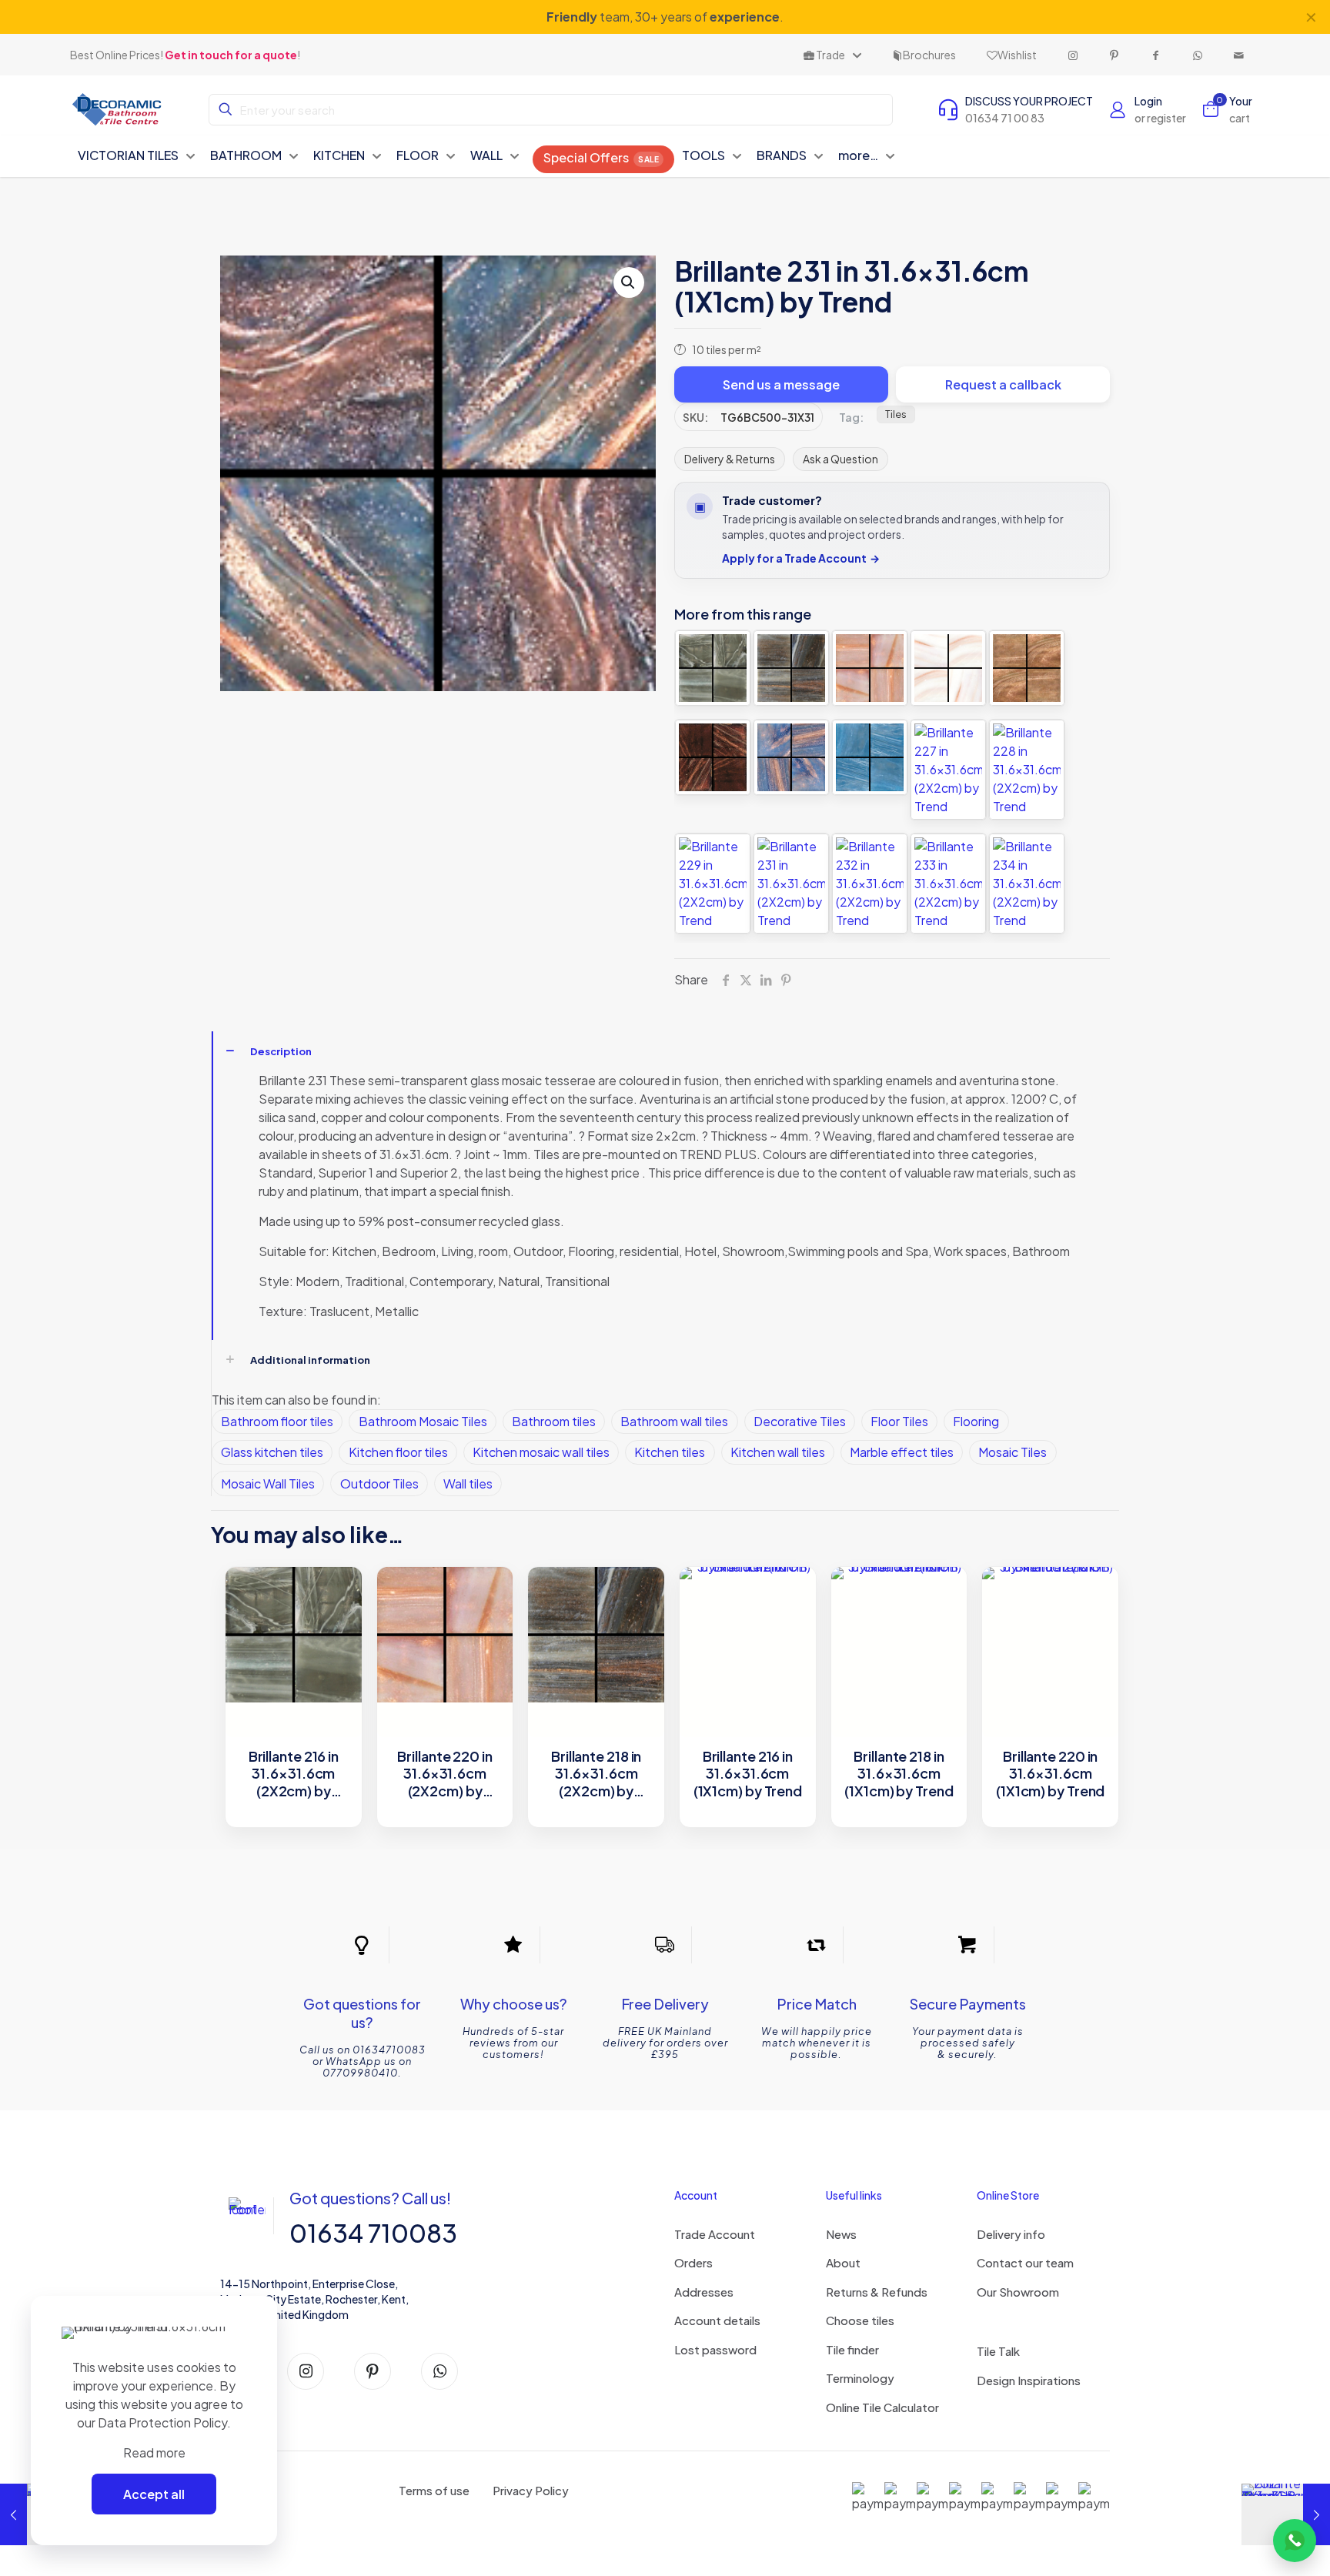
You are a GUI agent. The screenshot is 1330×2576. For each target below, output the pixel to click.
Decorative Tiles (800, 1421)
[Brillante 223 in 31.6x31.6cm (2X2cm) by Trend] (713, 757)
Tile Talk (998, 2351)
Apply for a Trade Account (801, 558)
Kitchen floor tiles (398, 1452)
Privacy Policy (531, 2490)
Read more (154, 2452)
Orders (693, 2262)
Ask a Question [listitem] (840, 459)
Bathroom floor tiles (277, 1421)
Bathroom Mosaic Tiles (423, 1421)
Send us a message (781, 384)
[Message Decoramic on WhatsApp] (1295, 2541)
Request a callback (1003, 384)
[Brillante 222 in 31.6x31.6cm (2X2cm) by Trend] (1027, 668)
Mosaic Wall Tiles (268, 1483)
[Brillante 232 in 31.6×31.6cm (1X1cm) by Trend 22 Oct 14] (1286, 2514)
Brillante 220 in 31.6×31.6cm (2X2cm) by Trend (444, 1774)
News (841, 2234)
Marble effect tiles (902, 1452)
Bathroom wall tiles (674, 1421)
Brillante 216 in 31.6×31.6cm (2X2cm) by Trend (294, 1774)
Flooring (976, 1421)
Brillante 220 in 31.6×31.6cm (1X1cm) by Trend (1050, 1774)
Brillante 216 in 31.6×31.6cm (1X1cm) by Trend (748, 1774)
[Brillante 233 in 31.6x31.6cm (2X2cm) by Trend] (948, 884)
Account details (717, 2320)
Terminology (860, 2378)
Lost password (715, 2349)
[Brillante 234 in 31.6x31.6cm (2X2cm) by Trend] (1027, 884)
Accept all (154, 2494)
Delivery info (1011, 2234)
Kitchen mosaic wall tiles (541, 1452)
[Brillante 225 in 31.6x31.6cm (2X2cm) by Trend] (870, 757)
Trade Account (715, 2234)
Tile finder (852, 2349)
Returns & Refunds (877, 2292)
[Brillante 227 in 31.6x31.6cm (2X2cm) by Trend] (948, 770)
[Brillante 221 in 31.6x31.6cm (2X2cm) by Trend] (948, 668)
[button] (629, 282)
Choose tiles (860, 2320)
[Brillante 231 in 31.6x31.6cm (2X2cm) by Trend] (791, 884)
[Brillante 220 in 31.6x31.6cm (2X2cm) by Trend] (870, 668)
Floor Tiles (899, 1421)
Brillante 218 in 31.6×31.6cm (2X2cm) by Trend (596, 1774)
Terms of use (434, 2490)
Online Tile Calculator (882, 2407)
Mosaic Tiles (1013, 1452)
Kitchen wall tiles (778, 1452)
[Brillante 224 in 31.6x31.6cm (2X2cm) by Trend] (791, 757)
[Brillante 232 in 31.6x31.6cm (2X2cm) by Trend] (870, 884)
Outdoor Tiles (379, 1483)
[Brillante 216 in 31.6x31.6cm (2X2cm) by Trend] (713, 668)
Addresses (704, 2292)
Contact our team (1025, 2262)
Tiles (896, 414)
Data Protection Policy (162, 2422)
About (843, 2262)
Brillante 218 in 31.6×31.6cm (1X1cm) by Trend (899, 1774)
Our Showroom (1018, 2292)
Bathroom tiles (554, 1421)
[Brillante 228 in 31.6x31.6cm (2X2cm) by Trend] (1027, 770)
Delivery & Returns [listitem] (730, 459)
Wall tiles (468, 1483)
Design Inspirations (1029, 2380)
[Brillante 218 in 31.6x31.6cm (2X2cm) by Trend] (791, 668)
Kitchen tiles (670, 1452)
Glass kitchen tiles (272, 1452)
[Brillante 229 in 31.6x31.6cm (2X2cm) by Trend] (713, 884)
